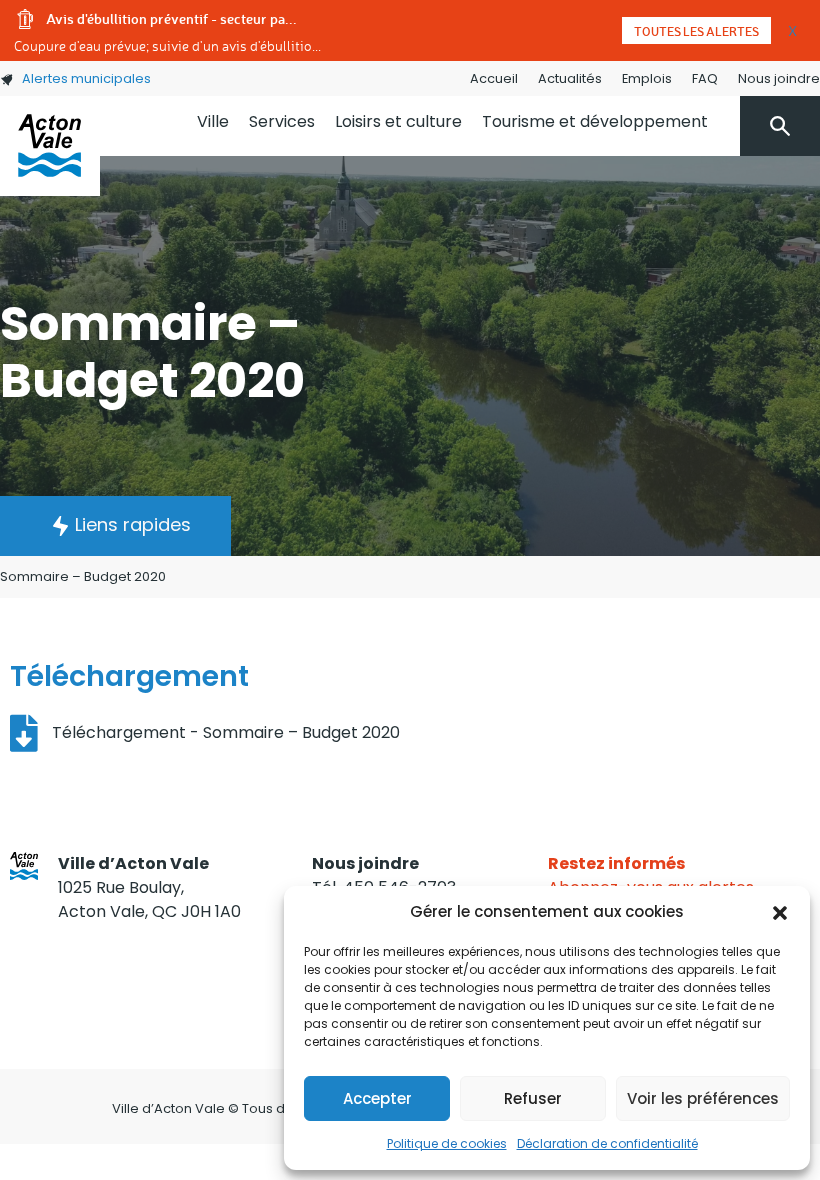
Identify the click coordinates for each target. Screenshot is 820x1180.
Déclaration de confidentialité (607, 1143)
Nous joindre (779, 78)
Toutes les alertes (696, 31)
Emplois (647, 78)
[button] (780, 912)
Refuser (533, 1098)
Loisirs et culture (398, 121)
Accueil (494, 78)
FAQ (705, 78)
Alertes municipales (86, 78)
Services (282, 121)
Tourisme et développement (595, 121)
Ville (213, 121)
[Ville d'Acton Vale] (50, 146)
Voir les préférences (703, 1098)
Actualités (570, 78)
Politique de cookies (447, 1143)
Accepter (377, 1098)
